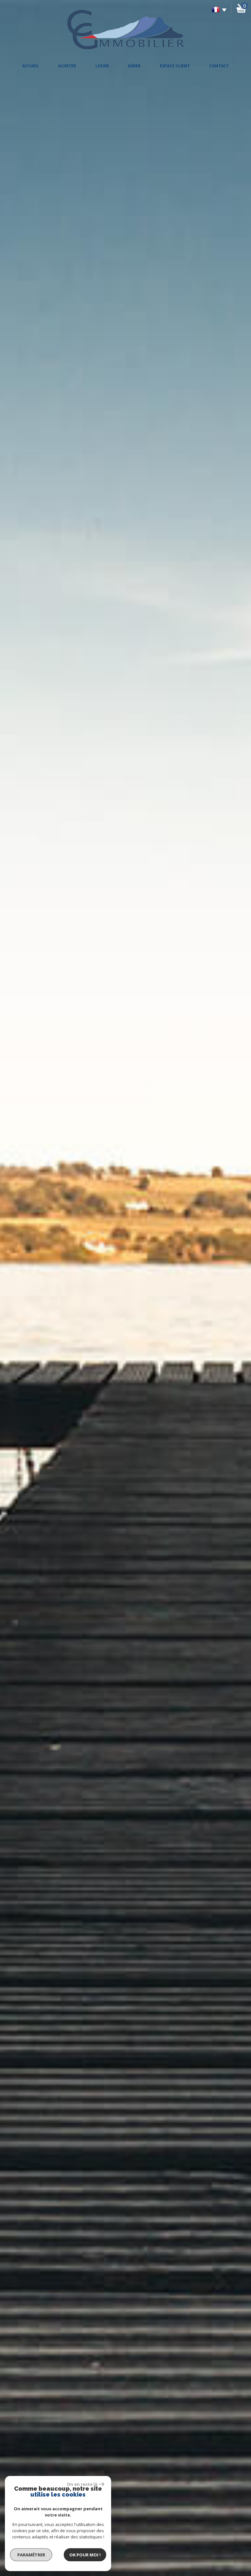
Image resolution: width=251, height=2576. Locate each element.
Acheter (67, 66)
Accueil (31, 66)
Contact (219, 66)
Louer (102, 66)
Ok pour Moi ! (85, 2555)
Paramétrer (31, 2555)
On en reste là (82, 2484)
